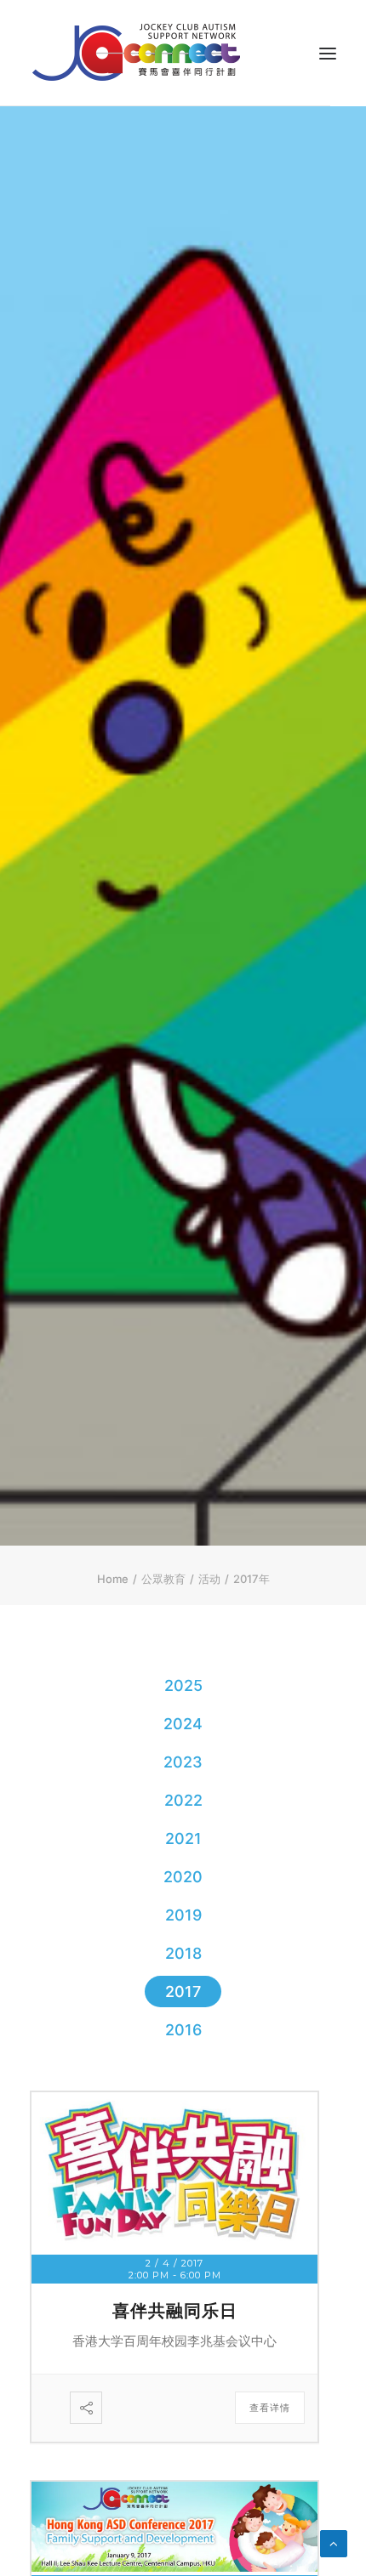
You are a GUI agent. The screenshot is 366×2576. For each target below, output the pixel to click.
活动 (209, 1579)
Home (113, 1579)
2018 (183, 1953)
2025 (183, 1685)
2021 (183, 1838)
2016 (183, 2030)
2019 (183, 1915)
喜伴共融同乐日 (175, 2311)
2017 (183, 1992)
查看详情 (270, 2408)
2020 (183, 1877)
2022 (183, 1800)
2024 (183, 1724)
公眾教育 (163, 1579)
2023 (183, 1762)
